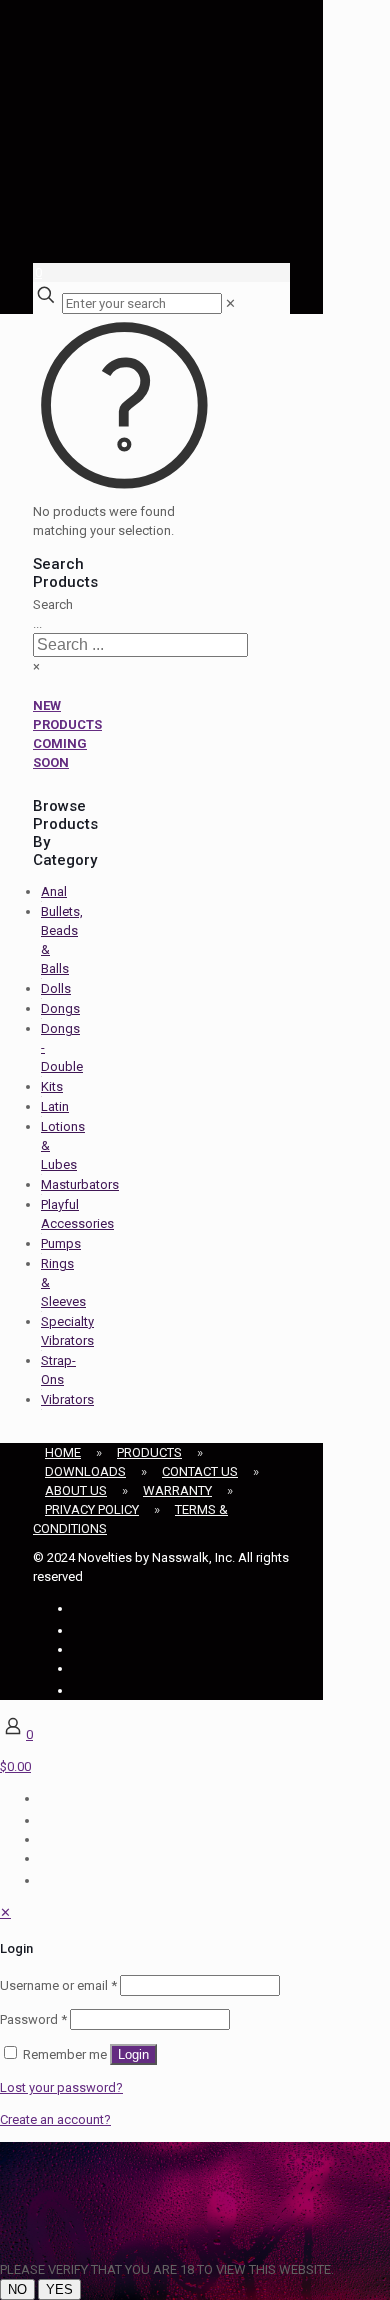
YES (59, 2289)
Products (149, 1452)
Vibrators (67, 1399)
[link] (230, 303)
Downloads (85, 1471)
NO (17, 2289)
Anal (54, 891)
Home (63, 1452)
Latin (55, 1106)
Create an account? (55, 2119)
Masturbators (80, 1184)
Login (133, 2054)
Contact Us (200, 1471)
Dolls (56, 988)
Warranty (177, 1490)
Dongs (60, 1008)
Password (33, 2019)
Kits (52, 1086)
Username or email (58, 1985)
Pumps (61, 1243)
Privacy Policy (92, 1509)
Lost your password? (61, 2087)
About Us (76, 1490)
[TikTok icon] (75, 1690)
